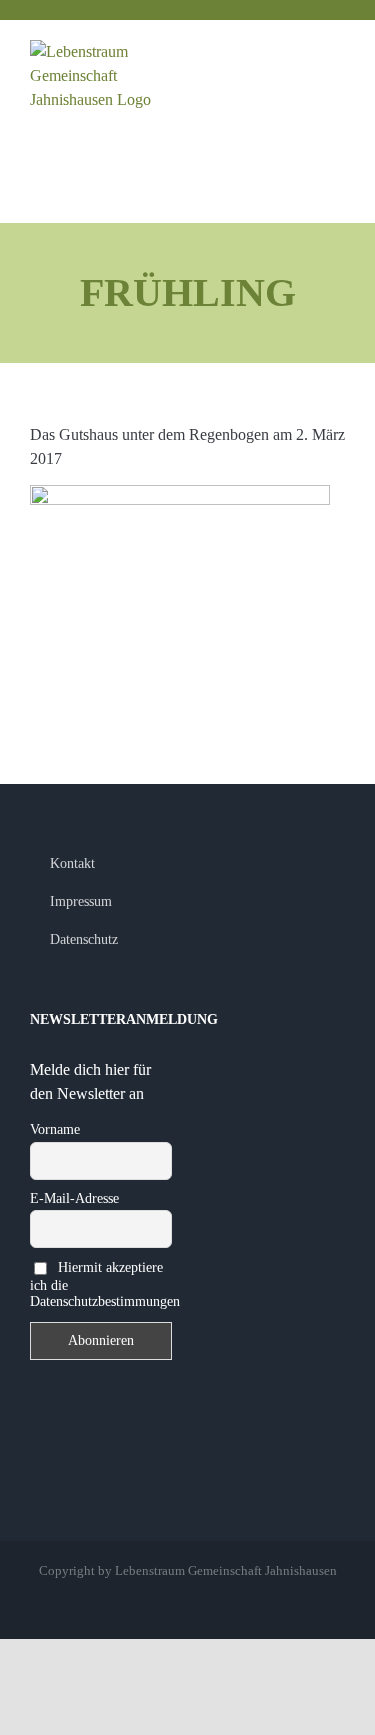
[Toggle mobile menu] (337, 52)
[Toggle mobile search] (301, 52)
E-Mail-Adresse (74, 1198)
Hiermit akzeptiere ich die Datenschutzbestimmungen (101, 1284)
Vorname (55, 1129)
